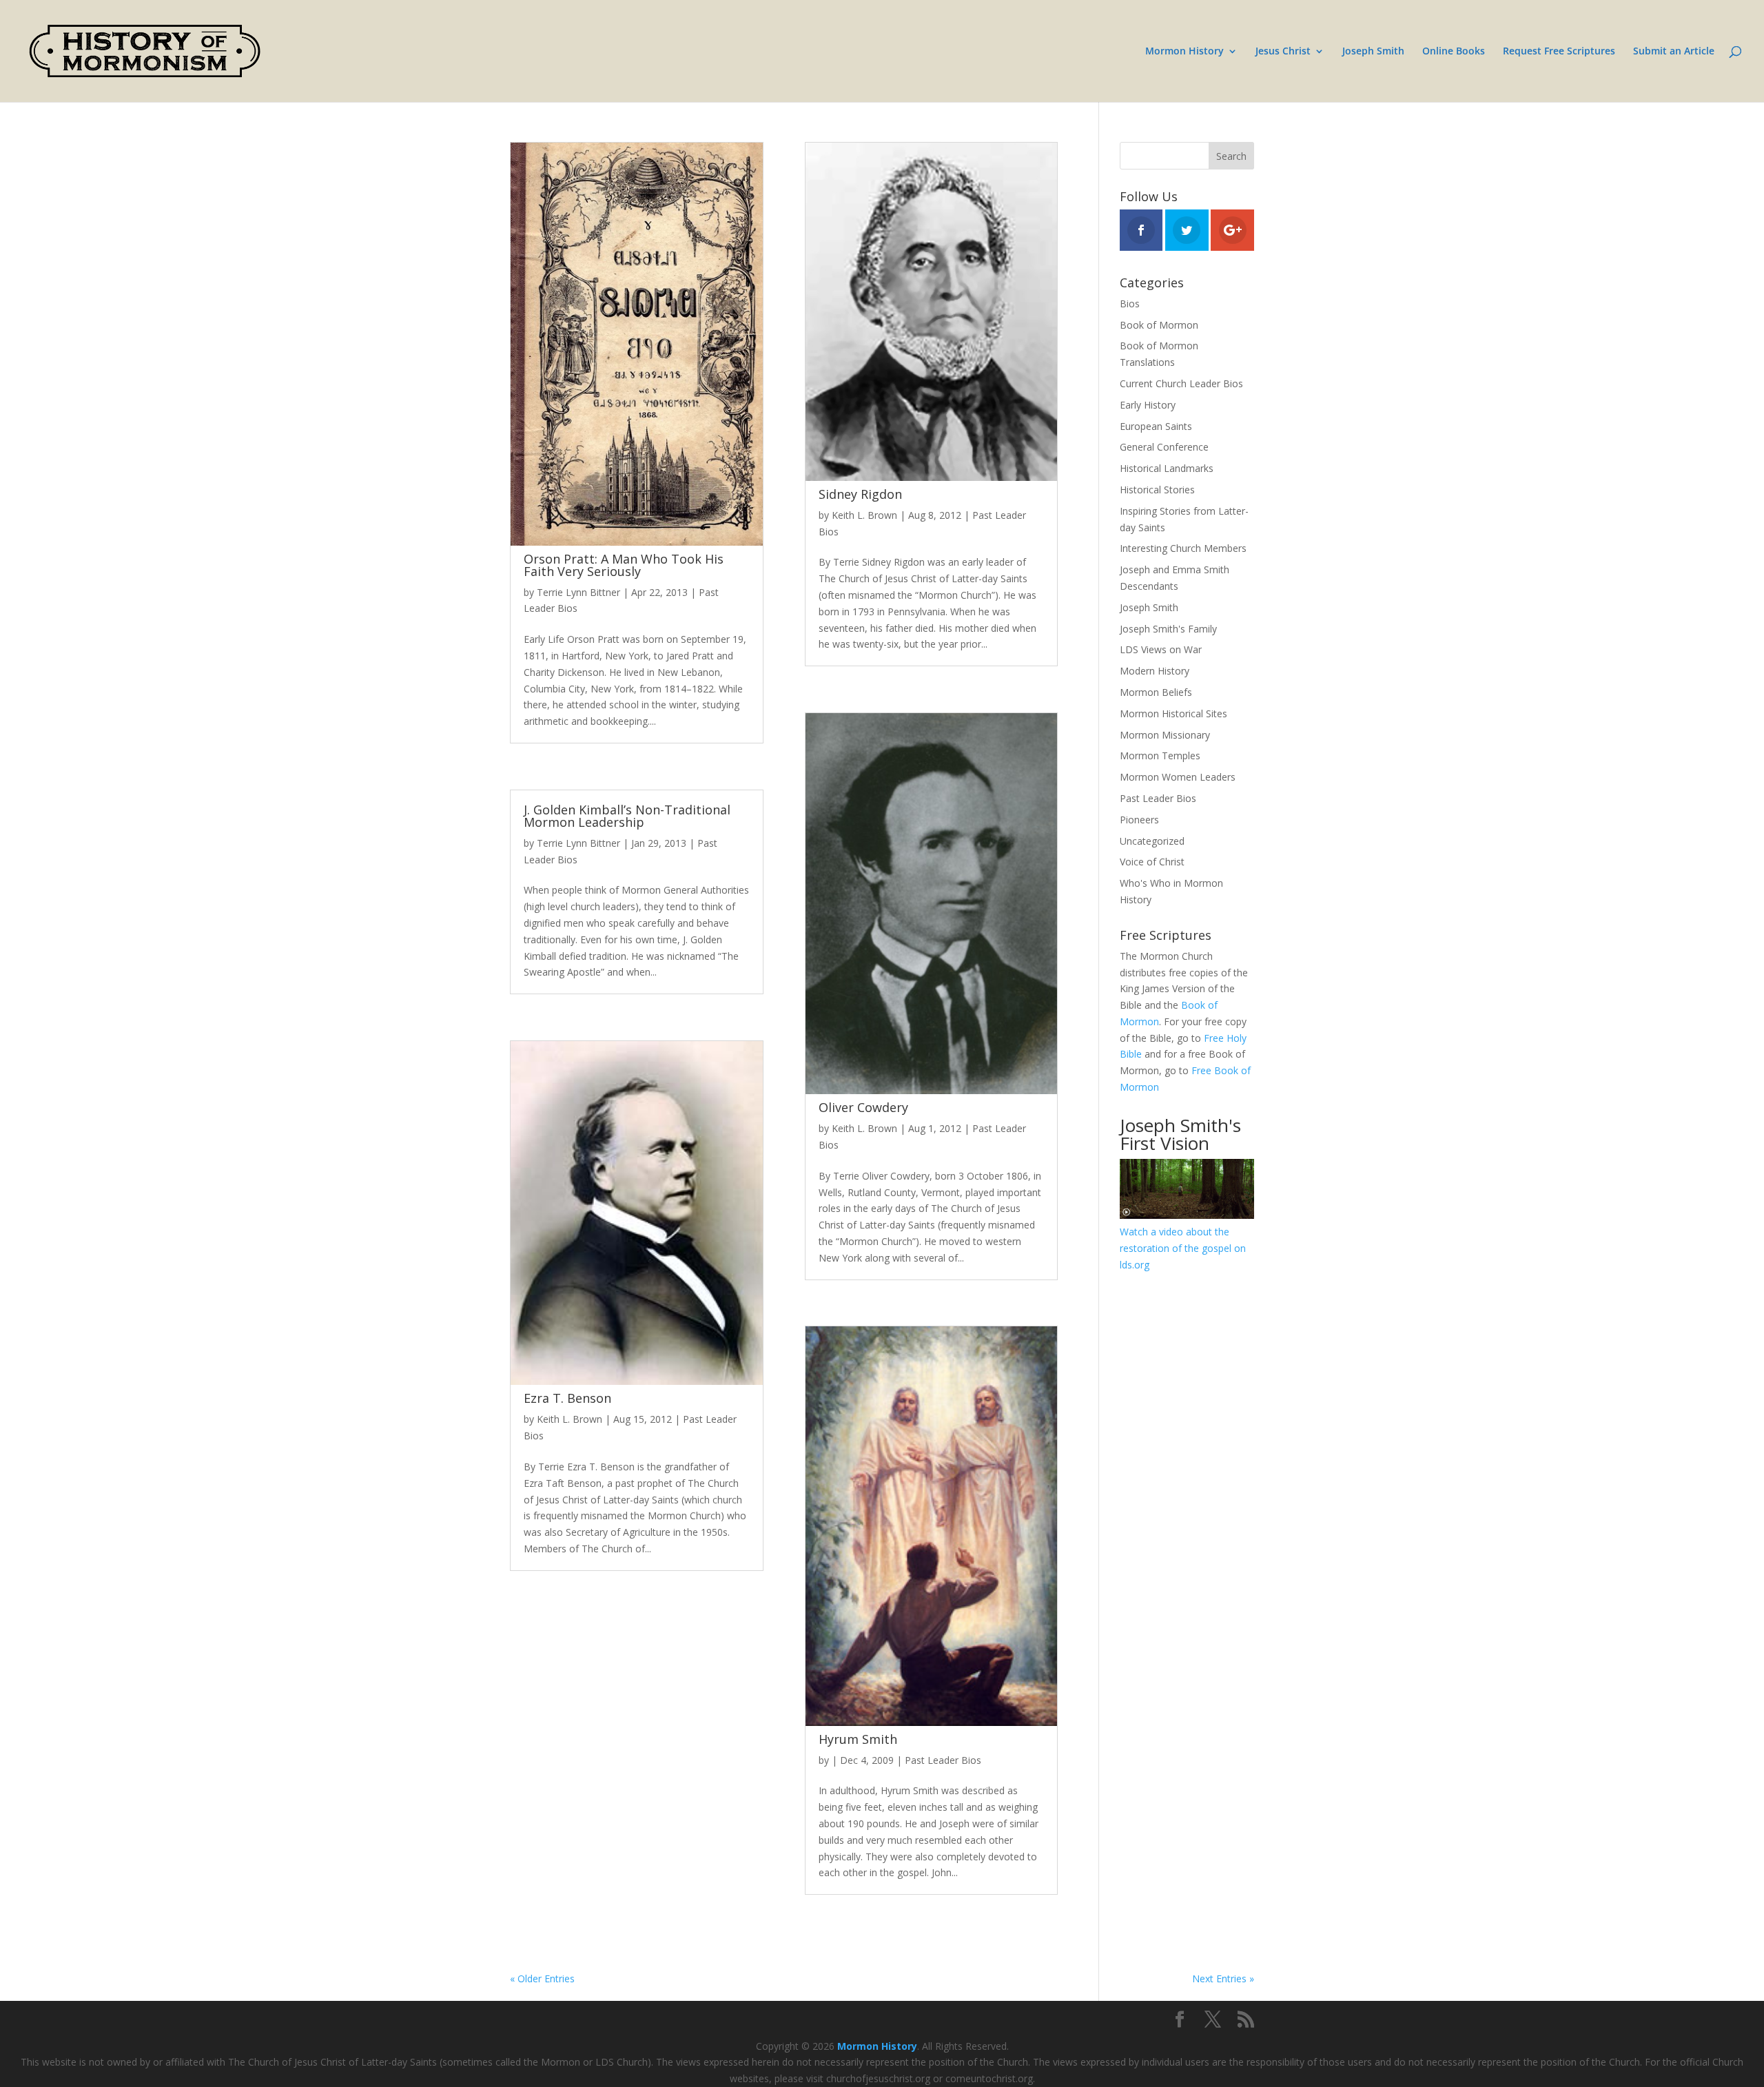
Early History (1148, 405)
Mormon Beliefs (1156, 692)
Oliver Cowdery (863, 1107)
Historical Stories (1157, 490)
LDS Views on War (1161, 649)
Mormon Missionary (1165, 735)
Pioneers (1139, 820)
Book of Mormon (1159, 325)
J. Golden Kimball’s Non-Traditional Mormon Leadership (627, 816)
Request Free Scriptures (1559, 52)
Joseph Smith (1373, 52)
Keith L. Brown (570, 1419)
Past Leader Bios (943, 1760)
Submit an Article (1674, 52)
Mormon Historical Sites (1173, 713)
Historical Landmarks (1167, 468)
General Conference (1164, 447)
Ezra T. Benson (567, 1398)
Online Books (1454, 52)
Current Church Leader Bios (1181, 383)
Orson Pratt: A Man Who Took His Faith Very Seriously (624, 565)
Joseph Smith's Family (1168, 629)
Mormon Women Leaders (1178, 777)
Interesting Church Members (1183, 548)
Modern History (1155, 671)
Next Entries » (1223, 1978)
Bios (1130, 304)
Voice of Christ (1152, 862)
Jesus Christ (1283, 52)
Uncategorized (1152, 841)
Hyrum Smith (858, 1739)
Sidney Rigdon (860, 494)
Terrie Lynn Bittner (578, 592)
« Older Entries (542, 1978)
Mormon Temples (1160, 755)
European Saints (1156, 426)
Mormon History (1184, 52)
